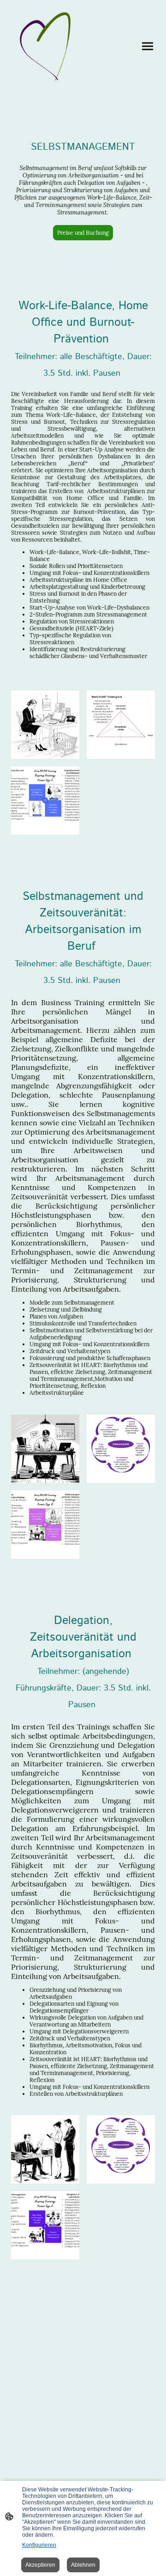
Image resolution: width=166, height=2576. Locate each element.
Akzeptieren (40, 2565)
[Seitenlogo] (45, 46)
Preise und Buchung (83, 233)
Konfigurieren (39, 2545)
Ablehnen (83, 2565)
